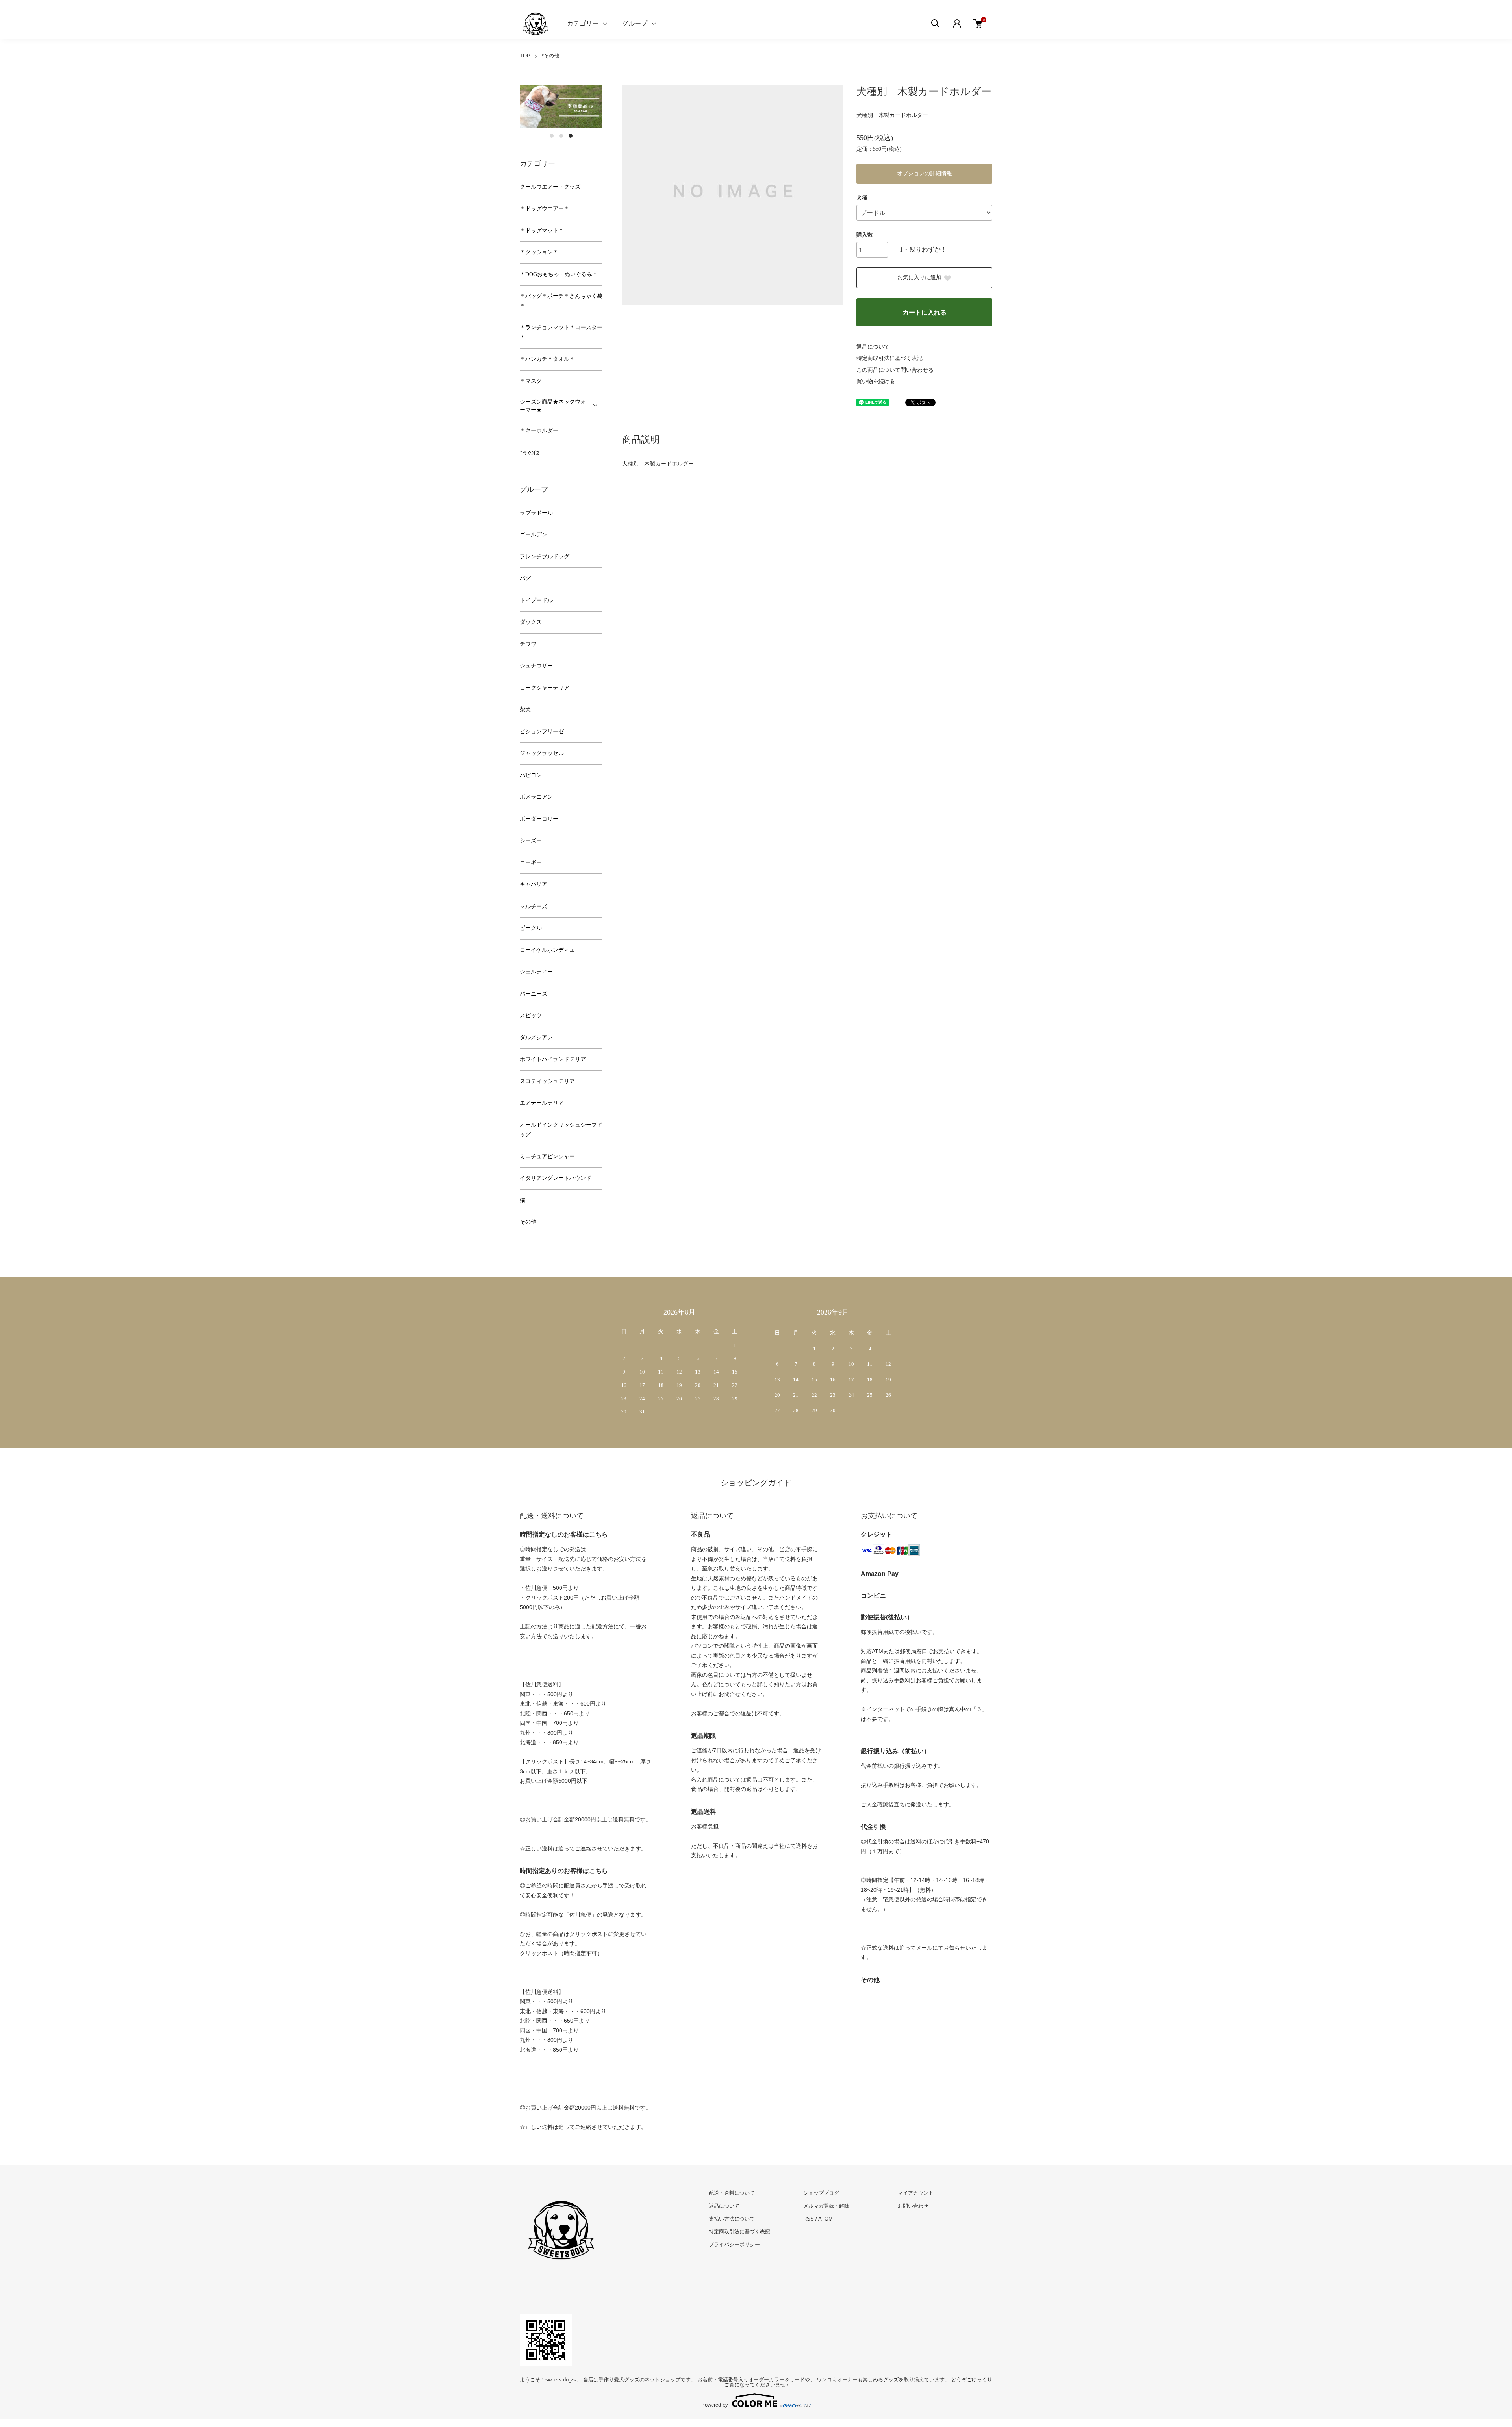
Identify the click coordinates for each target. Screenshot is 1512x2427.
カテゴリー (583, 23)
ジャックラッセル (542, 753)
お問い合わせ (913, 2206)
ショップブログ (821, 2193)
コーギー (531, 863)
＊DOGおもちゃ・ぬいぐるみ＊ (559, 274)
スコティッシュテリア (547, 1081)
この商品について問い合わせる (895, 370)
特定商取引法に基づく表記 (889, 358)
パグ (525, 578)
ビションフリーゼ (542, 731)
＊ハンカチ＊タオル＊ (547, 359)
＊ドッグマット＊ (542, 231)
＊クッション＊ (539, 252)
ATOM (825, 2219)
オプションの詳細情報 (925, 173)
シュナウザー (536, 666)
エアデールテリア (542, 1103)
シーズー (531, 841)
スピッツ (531, 1015)
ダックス (531, 622)
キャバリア (534, 884)
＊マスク (531, 381)
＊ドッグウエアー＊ (545, 209)
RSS (809, 2219)
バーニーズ (534, 994)
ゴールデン (534, 535)
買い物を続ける (876, 381)
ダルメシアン (536, 1037)
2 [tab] (561, 136)
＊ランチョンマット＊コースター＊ (561, 332)
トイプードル (536, 600)
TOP (525, 56)
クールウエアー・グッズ (550, 187)
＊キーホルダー (539, 431)
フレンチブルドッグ (545, 557)
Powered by (715, 2405)
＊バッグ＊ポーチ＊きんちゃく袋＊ (561, 301)
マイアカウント (916, 2193)
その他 (528, 1222)
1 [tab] (552, 136)
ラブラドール (536, 513)
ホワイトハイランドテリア (553, 1059)
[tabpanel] (561, 107)
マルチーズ (534, 906)
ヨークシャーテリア (545, 688)
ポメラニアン (536, 797)
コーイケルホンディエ (547, 950)
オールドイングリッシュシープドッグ (561, 1130)
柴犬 (525, 709)
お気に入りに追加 (919, 277)
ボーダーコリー (539, 819)
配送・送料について (732, 2193)
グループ (635, 23)
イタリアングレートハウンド (556, 1178)
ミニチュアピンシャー (547, 1156)
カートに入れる (925, 312)
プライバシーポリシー (734, 2244)
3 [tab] (571, 136)
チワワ (528, 644)
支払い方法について (732, 2219)
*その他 (550, 56)
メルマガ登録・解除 (826, 2206)
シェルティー (536, 972)
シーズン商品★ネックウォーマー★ (553, 406)
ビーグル (531, 928)
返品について (873, 347)
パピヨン (531, 775)
